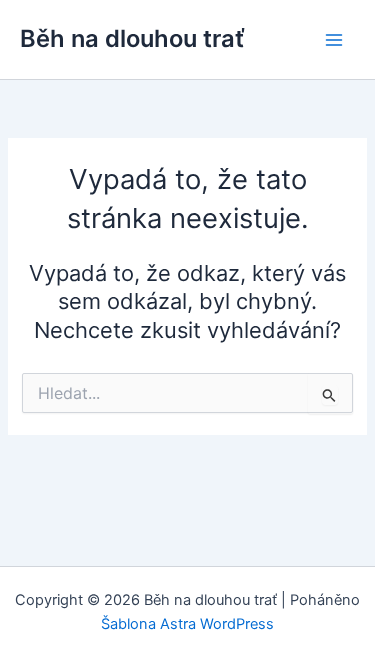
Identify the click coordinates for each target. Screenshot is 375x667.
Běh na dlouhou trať (132, 38)
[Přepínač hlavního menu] (334, 40)
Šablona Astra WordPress (187, 624)
